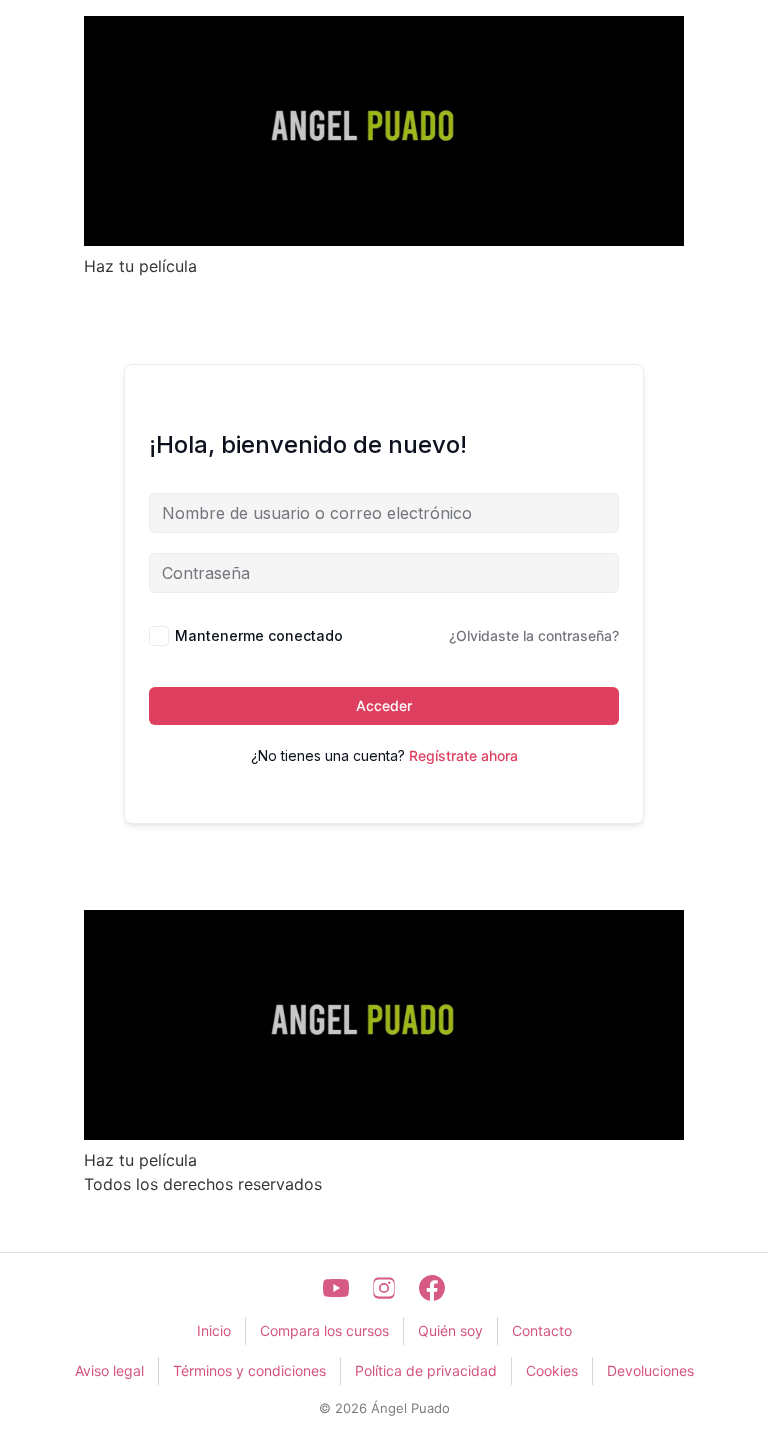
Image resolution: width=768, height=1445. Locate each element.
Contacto (542, 1330)
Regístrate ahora (463, 755)
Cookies (552, 1370)
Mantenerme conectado (259, 635)
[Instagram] (384, 1288)
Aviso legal (109, 1370)
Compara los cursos (324, 1330)
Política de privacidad (426, 1370)
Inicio (214, 1330)
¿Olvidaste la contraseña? (534, 635)
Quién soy (450, 1330)
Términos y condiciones (249, 1370)
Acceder (384, 705)
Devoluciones (650, 1370)
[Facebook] (432, 1288)
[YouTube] (336, 1288)
